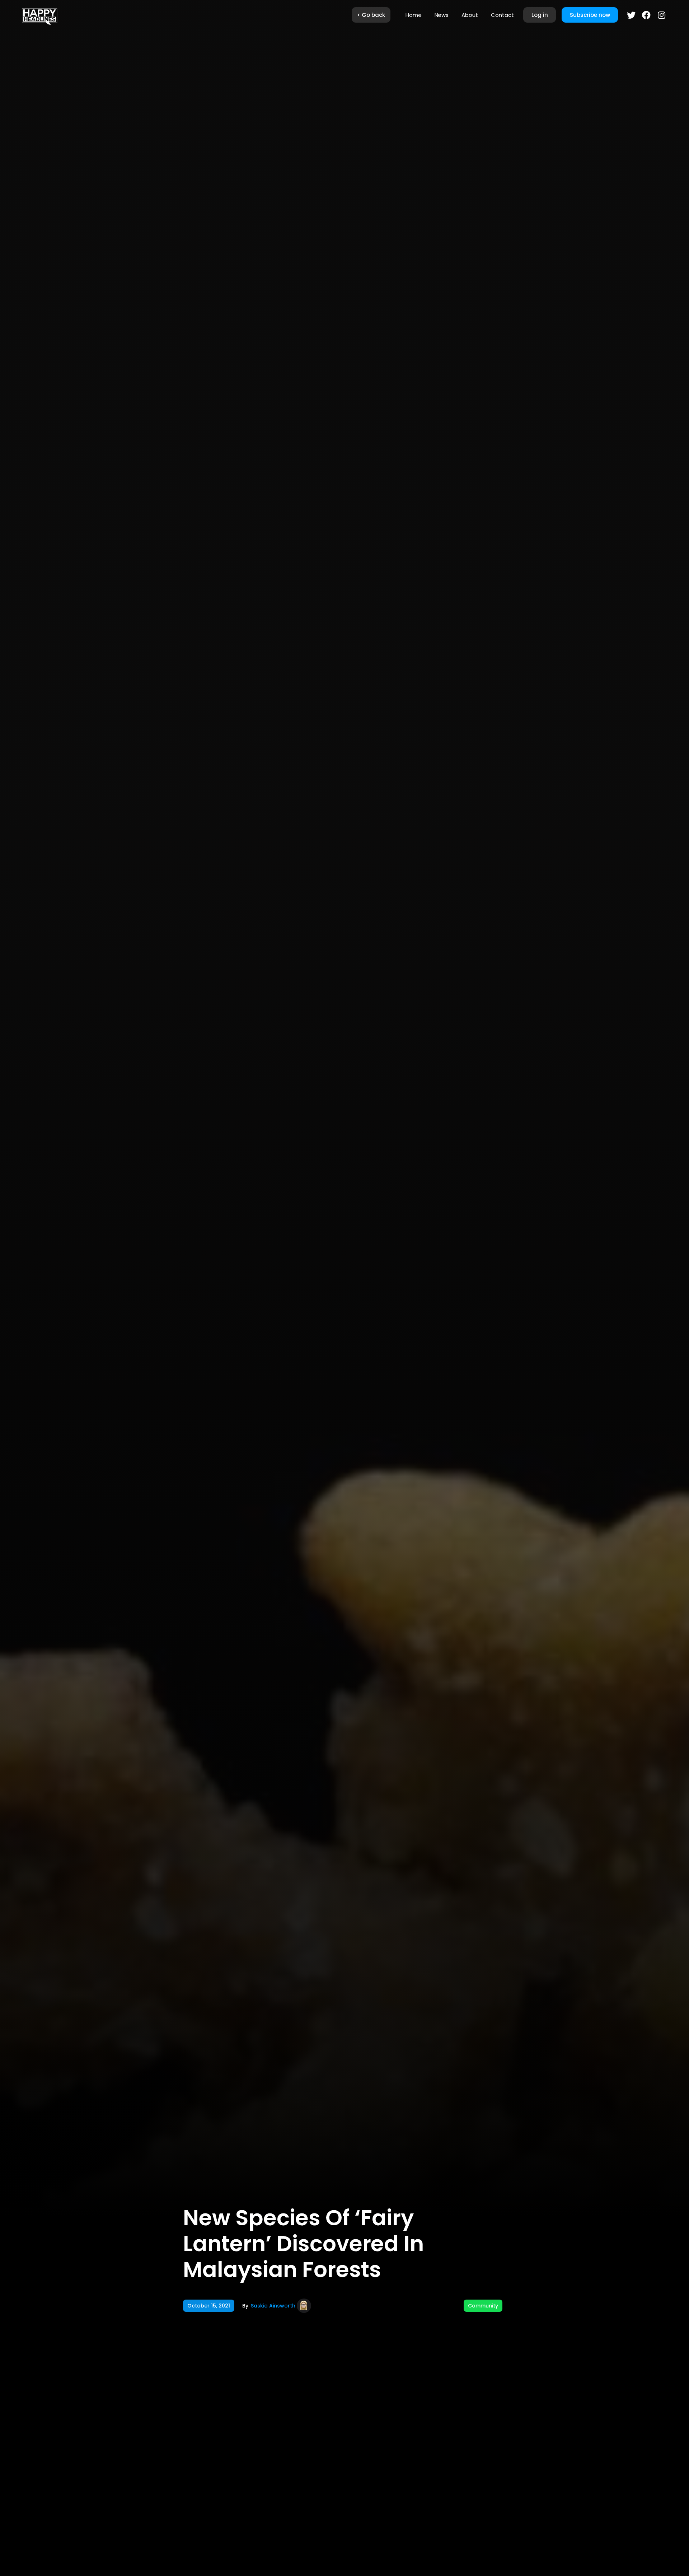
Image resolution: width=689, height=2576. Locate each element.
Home (414, 15)
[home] (39, 15)
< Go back (371, 15)
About (470, 15)
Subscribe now (590, 15)
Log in (540, 15)
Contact (502, 15)
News (442, 15)
